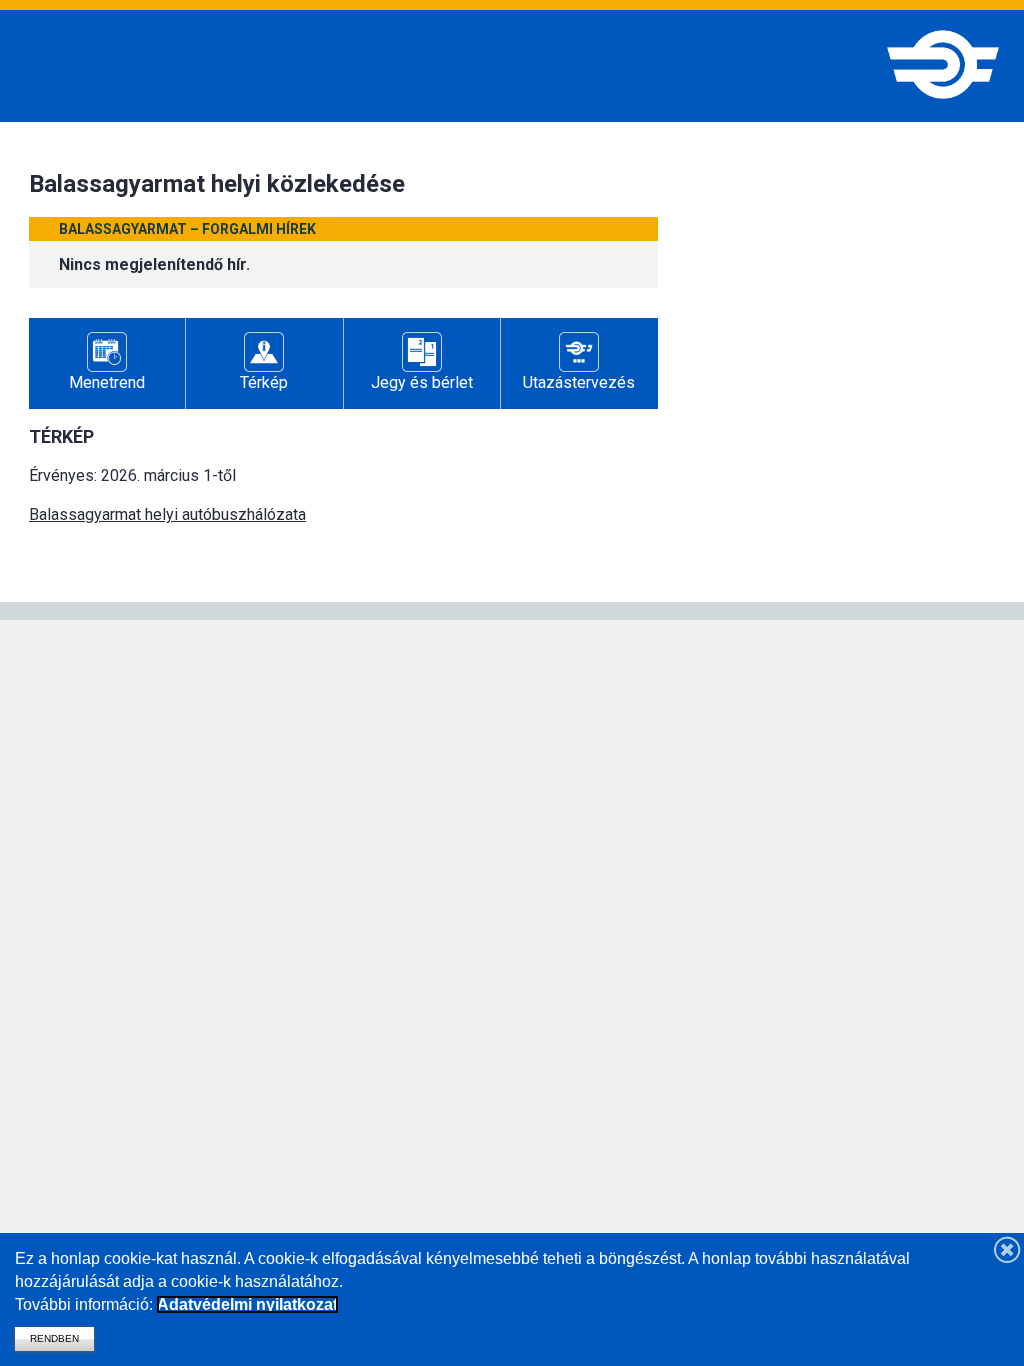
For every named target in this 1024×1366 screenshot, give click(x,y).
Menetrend (107, 382)
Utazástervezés (579, 382)
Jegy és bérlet (422, 382)
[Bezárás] (1008, 1249)
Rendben (54, 1338)
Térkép (264, 382)
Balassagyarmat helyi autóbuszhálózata (167, 514)
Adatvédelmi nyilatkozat (247, 1304)
